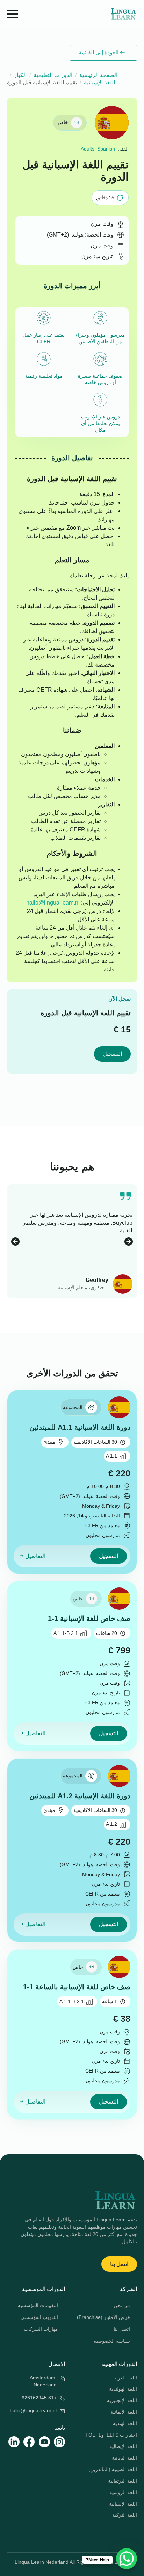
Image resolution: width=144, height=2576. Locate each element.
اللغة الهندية (125, 2423)
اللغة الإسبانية (99, 82)
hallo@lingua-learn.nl (53, 903)
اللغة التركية (125, 2515)
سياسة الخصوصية (112, 2341)
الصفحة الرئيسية (98, 75)
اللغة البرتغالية (123, 2481)
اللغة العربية (125, 2378)
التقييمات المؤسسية (38, 2305)
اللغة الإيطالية (123, 2446)
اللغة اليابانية (124, 2458)
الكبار (20, 75)
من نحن (122, 2305)
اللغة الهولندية (123, 2389)
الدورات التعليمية (53, 75)
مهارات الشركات (41, 2329)
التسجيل (112, 1054)
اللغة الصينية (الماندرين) (113, 2469)
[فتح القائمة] (13, 14)
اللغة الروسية (123, 2492)
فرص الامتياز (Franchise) (105, 2317)
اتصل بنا (122, 2329)
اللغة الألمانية (124, 2412)
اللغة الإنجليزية (122, 2400)
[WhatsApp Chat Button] (127, 2559)
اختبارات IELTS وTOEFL (111, 2435)
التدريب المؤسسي (39, 2317)
